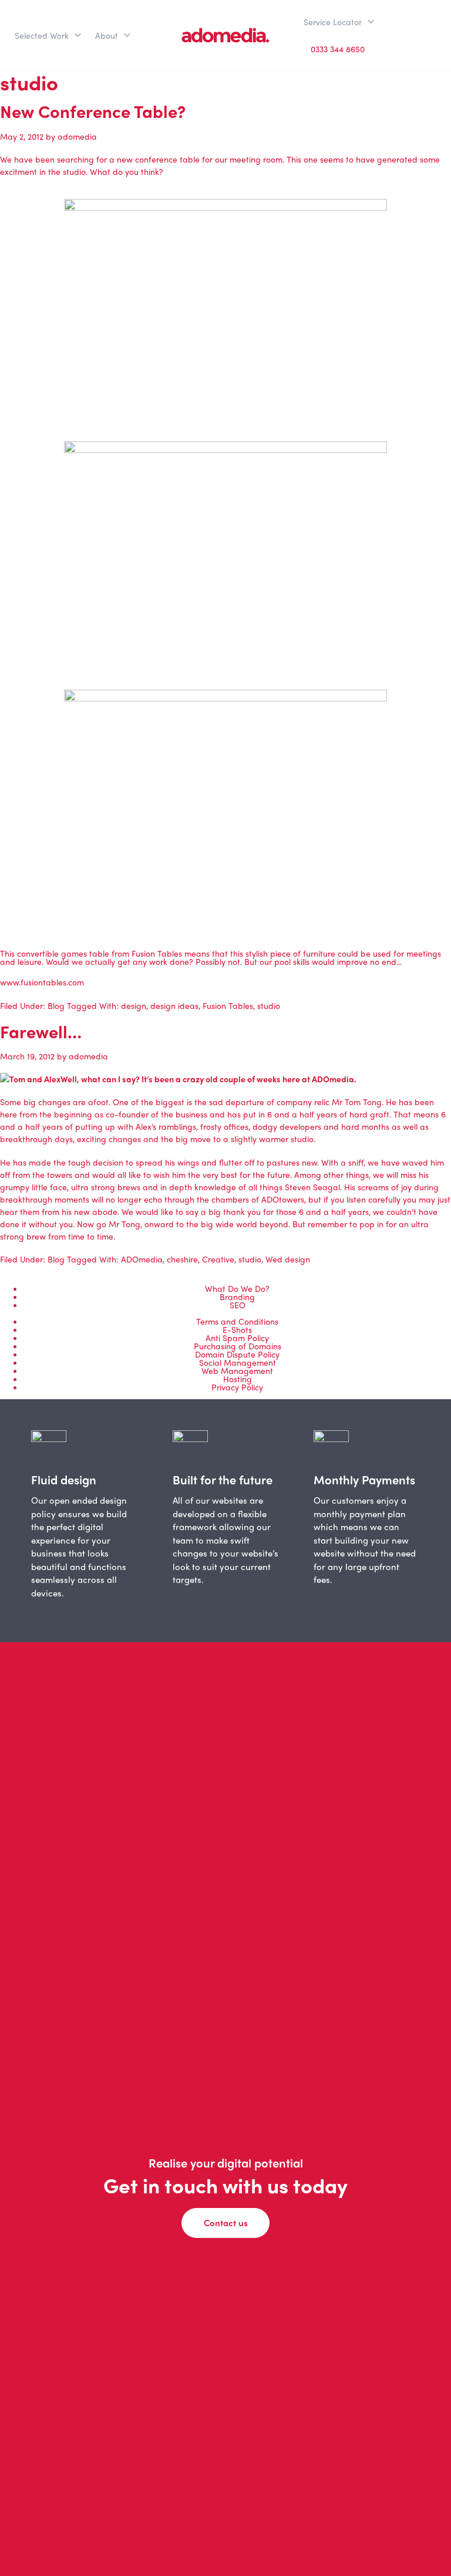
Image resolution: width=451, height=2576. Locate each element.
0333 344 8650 (338, 49)
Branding (237, 1297)
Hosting (238, 1379)
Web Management (237, 1370)
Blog (56, 1005)
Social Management (238, 1362)
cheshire (182, 1259)
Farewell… (41, 1031)
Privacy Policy (237, 1387)
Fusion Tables (228, 1005)
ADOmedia (142, 1259)
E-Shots (237, 1329)
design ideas (174, 1005)
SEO (238, 1305)
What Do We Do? (237, 1288)
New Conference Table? (93, 111)
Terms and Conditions (237, 1321)
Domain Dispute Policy (237, 1354)
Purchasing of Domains (238, 1346)
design (134, 1005)
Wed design (288, 1259)
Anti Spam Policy (237, 1338)
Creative (218, 1259)
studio (269, 1005)
